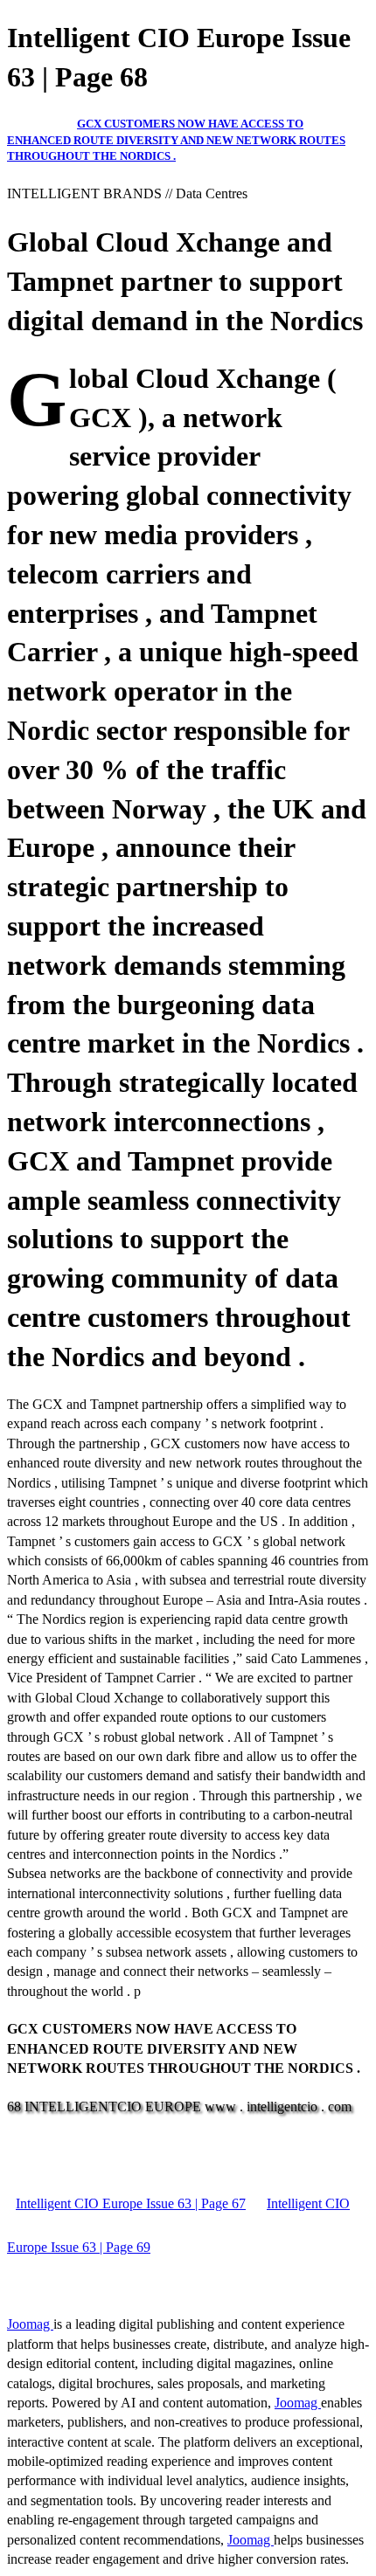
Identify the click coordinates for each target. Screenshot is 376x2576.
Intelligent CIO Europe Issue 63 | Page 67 (131, 2203)
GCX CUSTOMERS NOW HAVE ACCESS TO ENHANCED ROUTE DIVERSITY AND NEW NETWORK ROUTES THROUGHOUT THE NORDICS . (176, 140)
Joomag (30, 2324)
